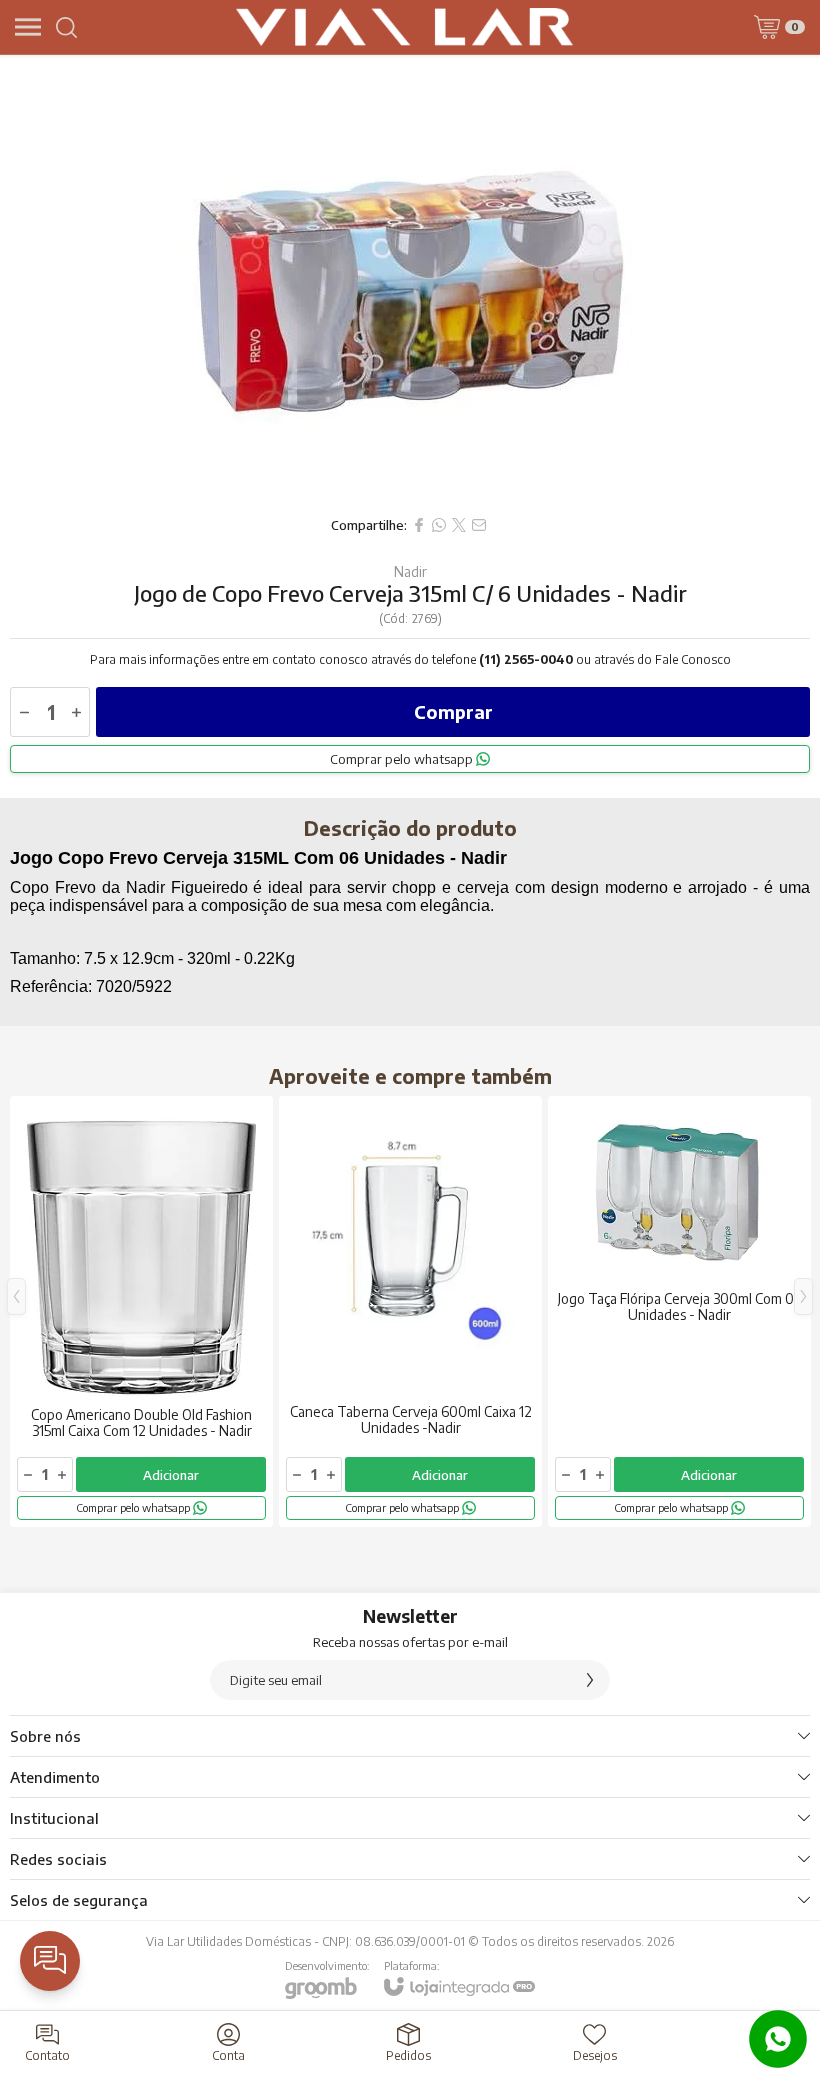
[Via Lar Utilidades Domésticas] (405, 27)
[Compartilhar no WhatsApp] (439, 525)
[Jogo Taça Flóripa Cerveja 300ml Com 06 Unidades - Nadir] (679, 1311)
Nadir (410, 572)
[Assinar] (590, 1680)
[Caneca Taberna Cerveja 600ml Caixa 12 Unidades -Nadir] (410, 1311)
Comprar (453, 711)
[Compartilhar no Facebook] (419, 525)
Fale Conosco (693, 659)
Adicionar (171, 1475)
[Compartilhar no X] (459, 525)
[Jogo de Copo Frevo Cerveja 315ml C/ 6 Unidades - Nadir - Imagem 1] (410, 280)
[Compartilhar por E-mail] (479, 525)
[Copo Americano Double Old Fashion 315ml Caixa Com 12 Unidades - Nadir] (141, 1311)
